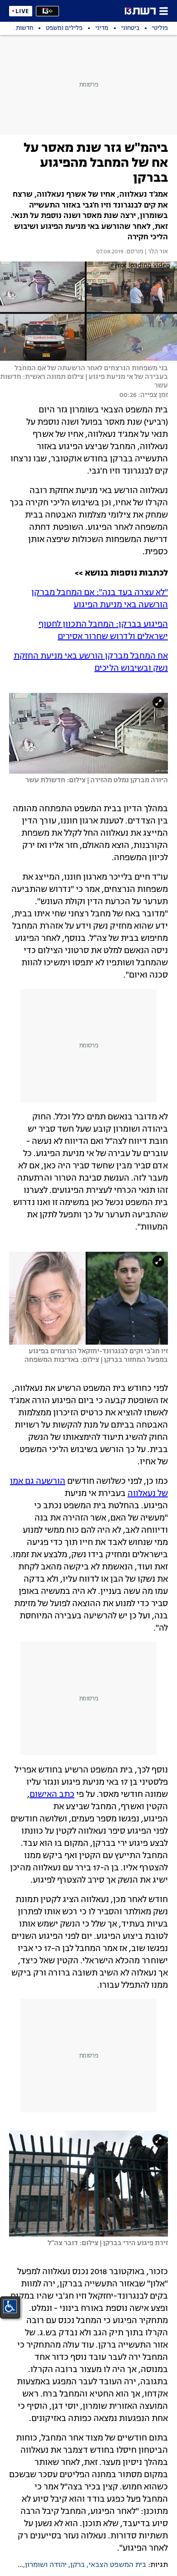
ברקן (78, 2565)
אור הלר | (156, 252)
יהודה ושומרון (46, 2565)
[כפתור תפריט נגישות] (10, 2306)
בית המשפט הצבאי (117, 2565)
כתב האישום (52, 1795)
